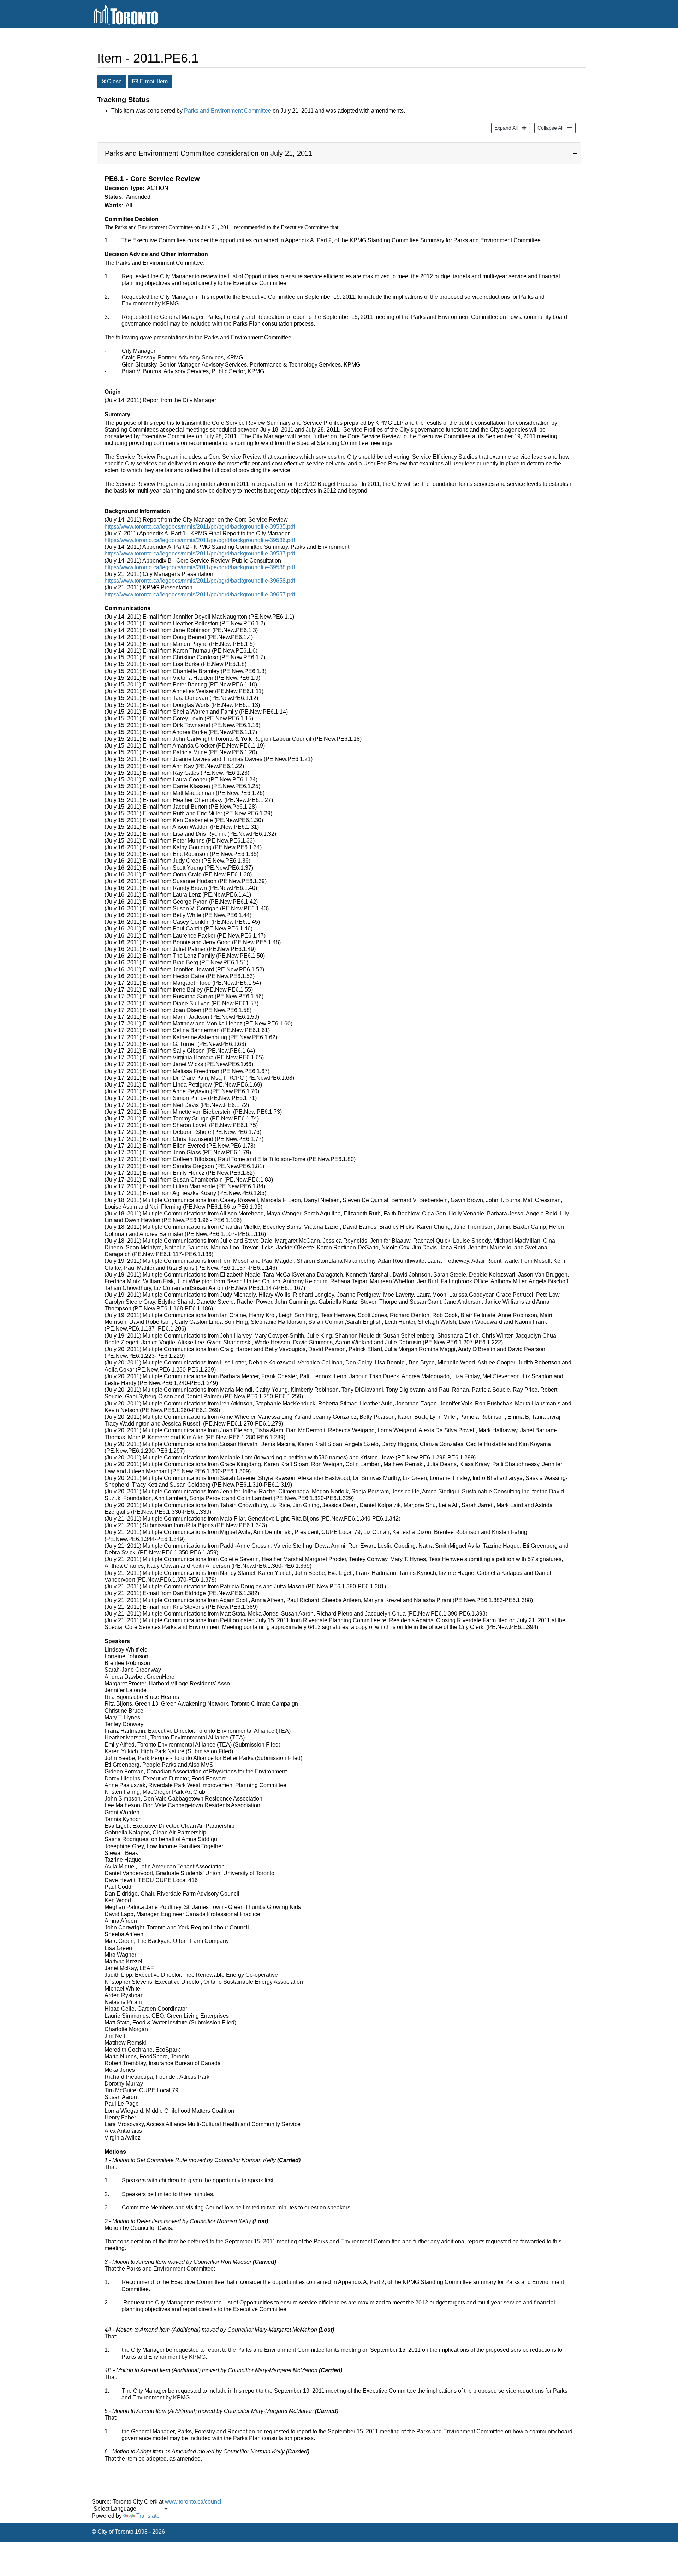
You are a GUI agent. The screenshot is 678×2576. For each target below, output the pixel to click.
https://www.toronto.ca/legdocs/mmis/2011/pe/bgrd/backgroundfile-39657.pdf (200, 594)
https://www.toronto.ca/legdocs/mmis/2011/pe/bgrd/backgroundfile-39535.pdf (200, 527)
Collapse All (549, 128)
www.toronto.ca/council (194, 2502)
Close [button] (114, 81)
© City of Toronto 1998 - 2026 (128, 2532)
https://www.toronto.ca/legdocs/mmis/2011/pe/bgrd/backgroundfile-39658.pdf (200, 581)
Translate (148, 2516)
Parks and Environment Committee (228, 111)
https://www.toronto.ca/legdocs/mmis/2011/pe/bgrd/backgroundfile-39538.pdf (200, 567)
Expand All (504, 128)
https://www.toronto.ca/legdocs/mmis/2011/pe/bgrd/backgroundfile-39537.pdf (200, 554)
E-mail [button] (153, 81)
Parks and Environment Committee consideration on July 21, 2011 (209, 153)
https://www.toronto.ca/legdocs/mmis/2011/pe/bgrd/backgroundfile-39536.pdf (200, 540)
